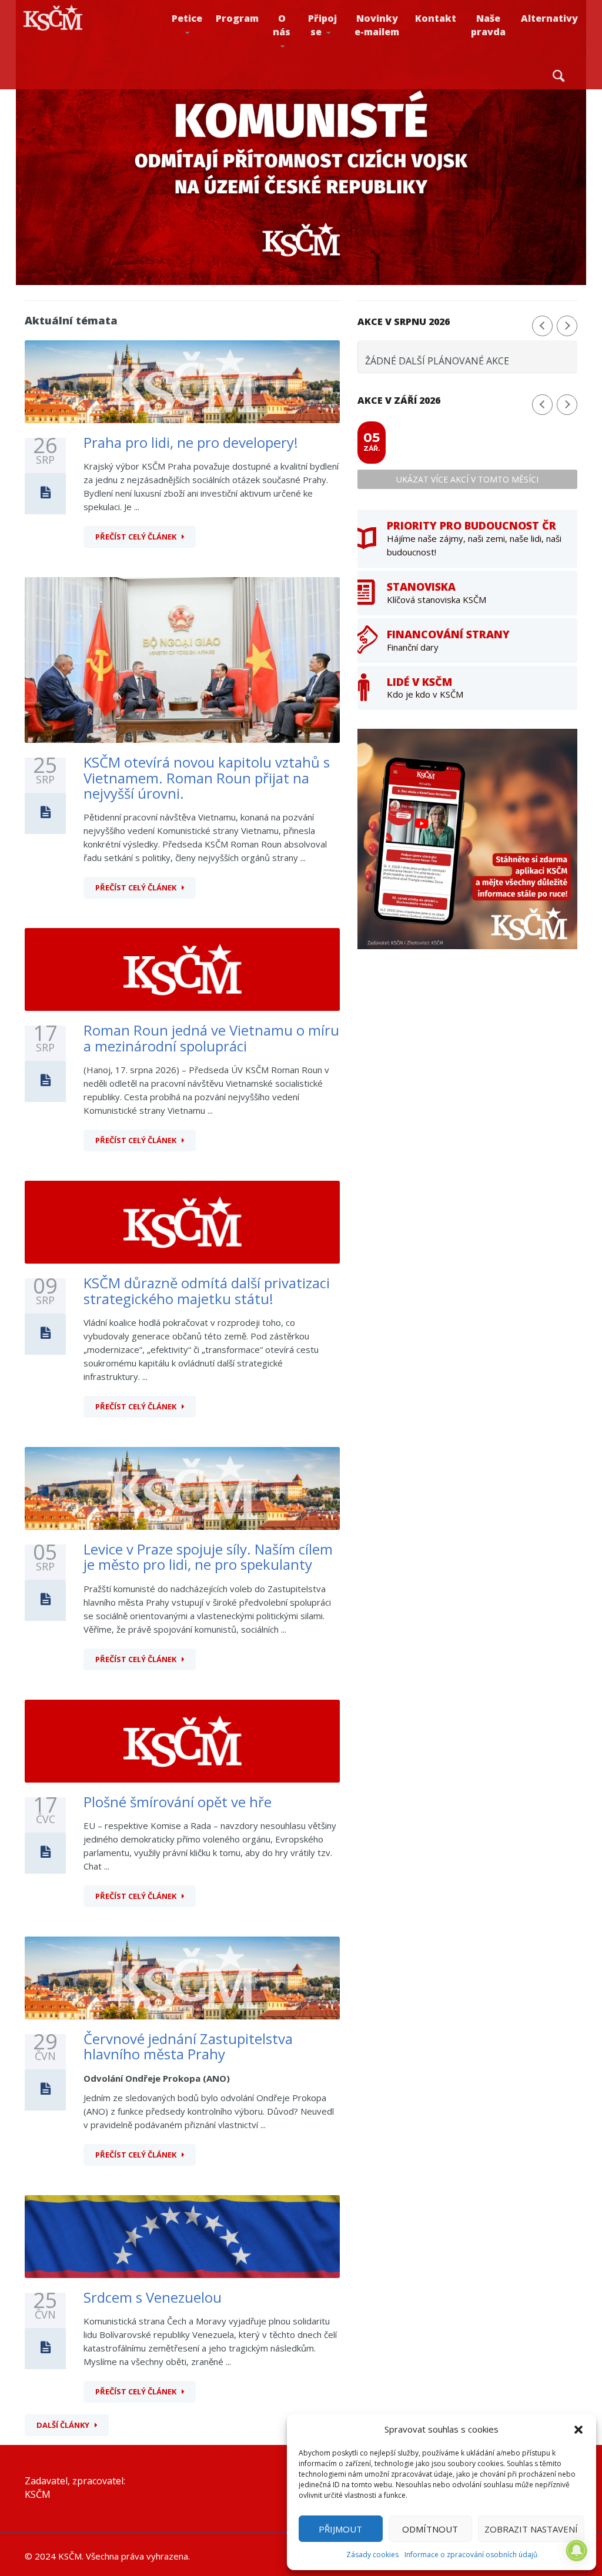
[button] (578, 2430)
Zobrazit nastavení (531, 2529)
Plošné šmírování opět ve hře (178, 1802)
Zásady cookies (372, 2555)
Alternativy (549, 18)
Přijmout (340, 2529)
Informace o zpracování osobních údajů (471, 2555)
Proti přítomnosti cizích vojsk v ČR (198, 55)
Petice (187, 18)
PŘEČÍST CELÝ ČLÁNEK (136, 537)
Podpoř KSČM (339, 59)
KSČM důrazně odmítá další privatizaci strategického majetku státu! (207, 1290)
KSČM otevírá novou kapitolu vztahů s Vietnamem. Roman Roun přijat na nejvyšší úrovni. (207, 778)
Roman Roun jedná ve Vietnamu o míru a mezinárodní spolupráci (211, 1038)
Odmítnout (430, 2529)
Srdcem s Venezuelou (153, 2297)
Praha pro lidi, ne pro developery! (191, 442)
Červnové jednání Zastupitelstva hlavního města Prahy (188, 2046)
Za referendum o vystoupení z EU (206, 57)
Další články (63, 2425)
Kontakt (436, 18)
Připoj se (322, 25)
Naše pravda (488, 25)
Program (237, 18)
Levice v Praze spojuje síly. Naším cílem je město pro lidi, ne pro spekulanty (208, 1557)
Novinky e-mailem (377, 25)
